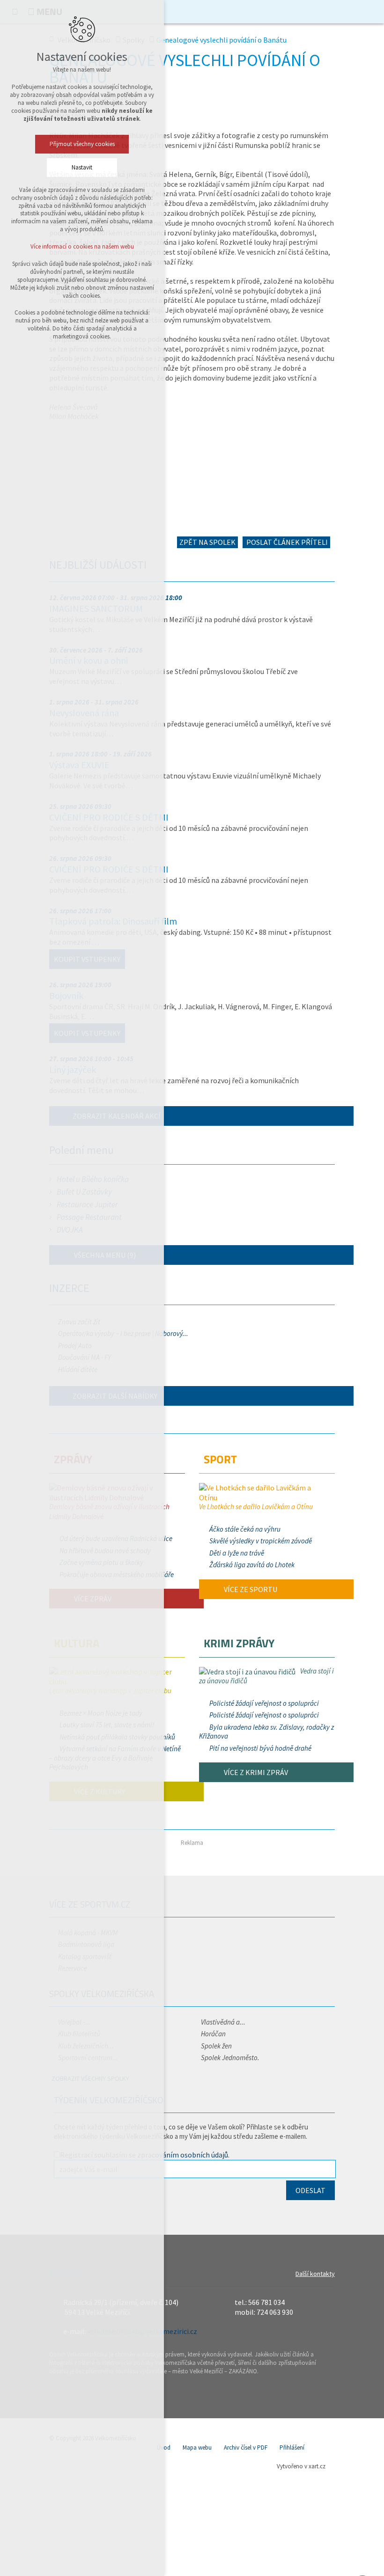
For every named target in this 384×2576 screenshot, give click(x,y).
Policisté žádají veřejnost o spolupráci (264, 1703)
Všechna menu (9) (104, 1255)
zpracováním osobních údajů (183, 2155)
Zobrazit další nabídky (115, 1396)
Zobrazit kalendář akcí (117, 1116)
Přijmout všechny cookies (82, 144)
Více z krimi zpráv (255, 1772)
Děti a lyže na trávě (237, 1553)
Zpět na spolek (207, 542)
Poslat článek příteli (286, 542)
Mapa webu (197, 2448)
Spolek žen (216, 2046)
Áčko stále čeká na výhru (245, 1529)
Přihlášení (292, 2448)
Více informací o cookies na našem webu (82, 246)
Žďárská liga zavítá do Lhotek (252, 1565)
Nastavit (82, 167)
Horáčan (213, 2034)
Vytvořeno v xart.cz (301, 2466)
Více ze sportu (250, 1589)
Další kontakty (315, 2274)
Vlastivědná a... (223, 2022)
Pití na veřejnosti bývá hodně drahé (260, 1748)
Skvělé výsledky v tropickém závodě (261, 1541)
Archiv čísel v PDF (246, 2448)
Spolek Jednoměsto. (230, 2058)
